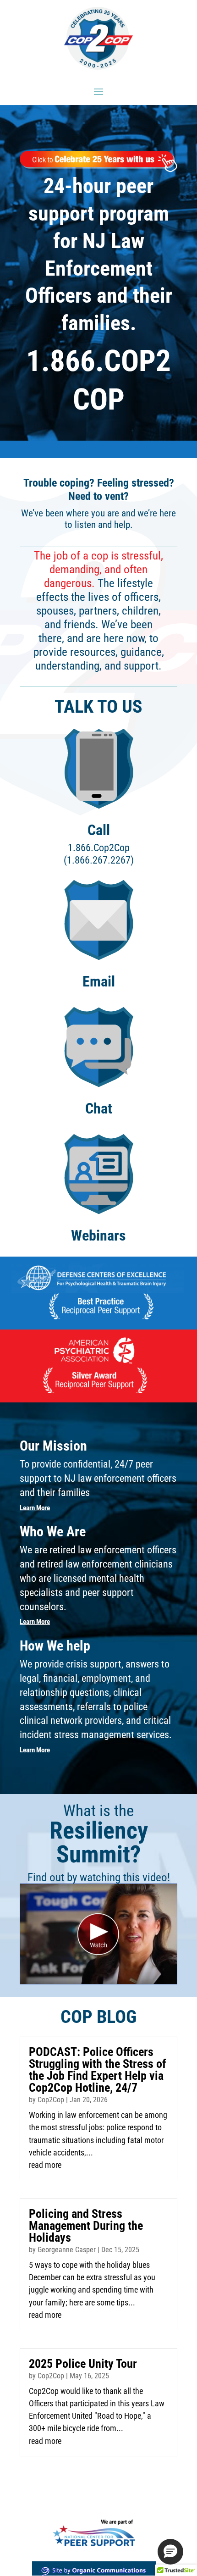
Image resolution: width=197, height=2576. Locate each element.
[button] (170, 2552)
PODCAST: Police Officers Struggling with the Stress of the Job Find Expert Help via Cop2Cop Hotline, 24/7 (98, 2070)
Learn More (35, 1508)
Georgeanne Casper (67, 2250)
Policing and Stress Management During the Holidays (86, 2226)
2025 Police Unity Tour (83, 2364)
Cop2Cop (51, 2100)
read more (45, 2165)
